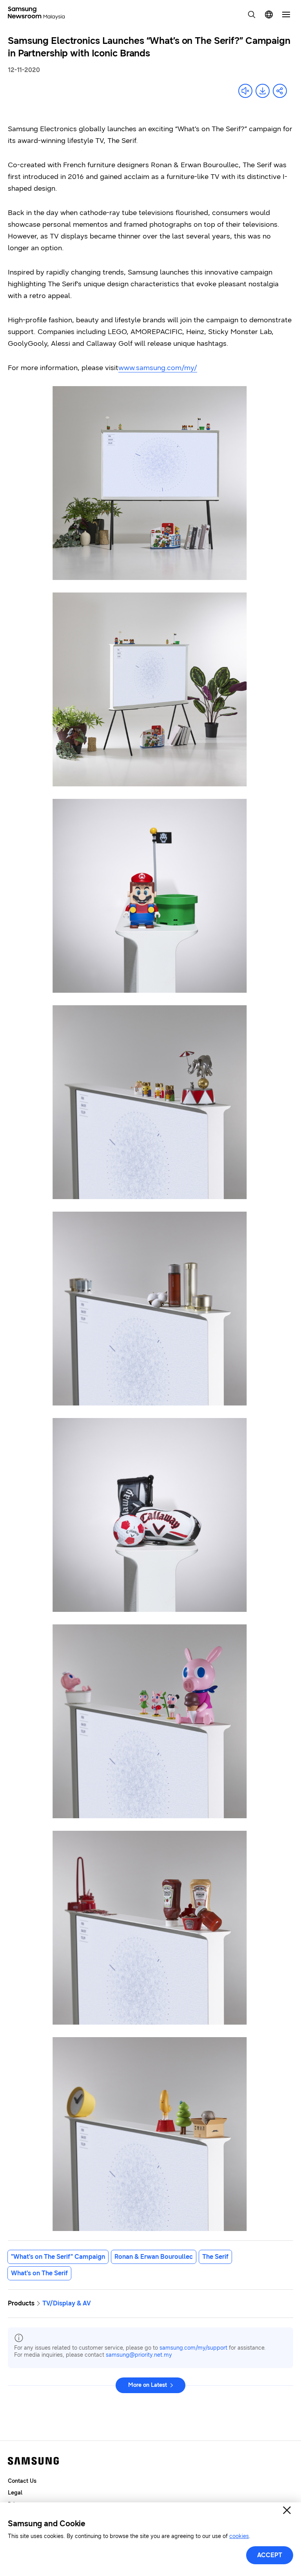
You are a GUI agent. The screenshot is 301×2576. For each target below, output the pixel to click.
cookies (239, 2536)
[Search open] (252, 14)
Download (263, 91)
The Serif (215, 2257)
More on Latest (148, 2385)
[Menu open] (286, 14)
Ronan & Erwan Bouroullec (154, 2257)
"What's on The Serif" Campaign (58, 2257)
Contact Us (22, 2481)
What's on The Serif (39, 2273)
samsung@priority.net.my (139, 2355)
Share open (280, 91)
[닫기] (287, 2510)
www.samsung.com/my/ (158, 368)
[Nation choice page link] (269, 14)
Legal (15, 2493)
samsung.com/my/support (193, 2348)
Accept (270, 2555)
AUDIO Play (245, 91)
